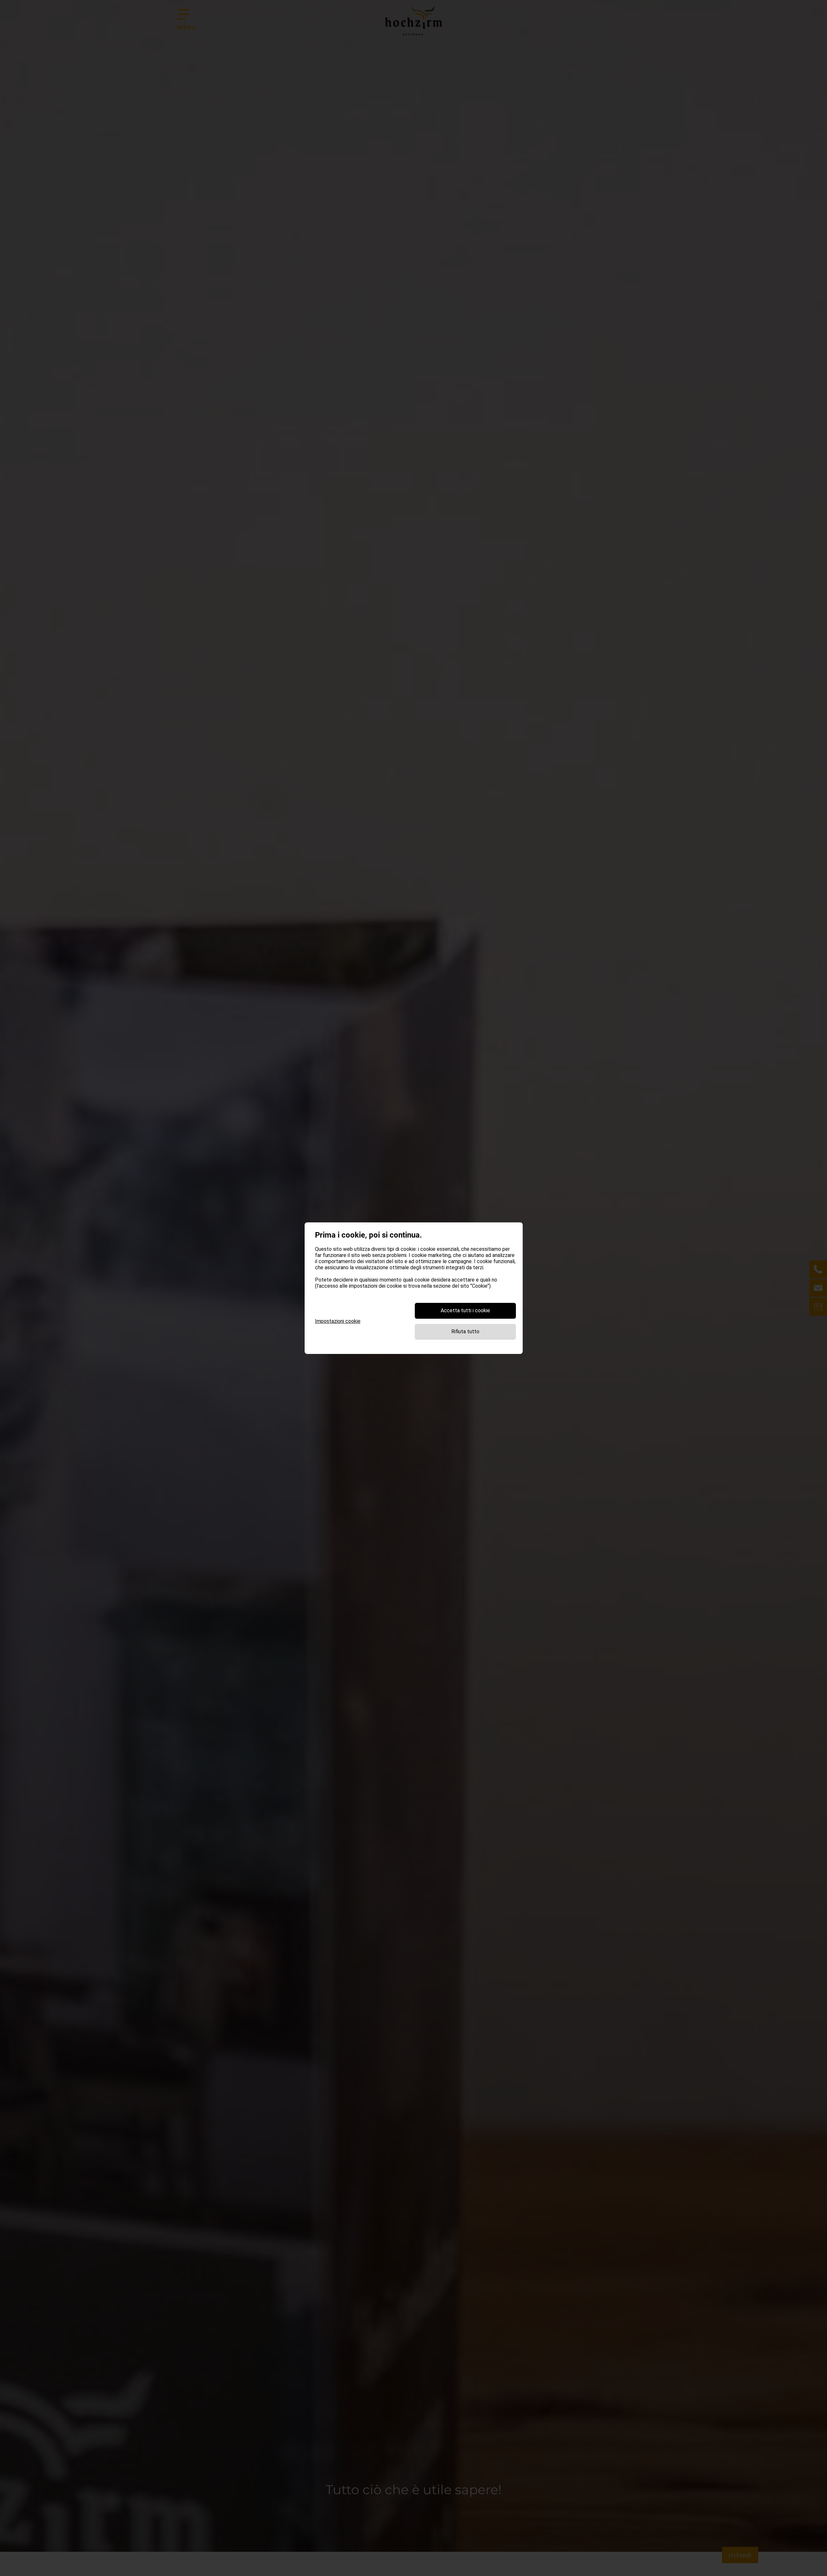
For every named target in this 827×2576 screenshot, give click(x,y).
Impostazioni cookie (338, 1321)
